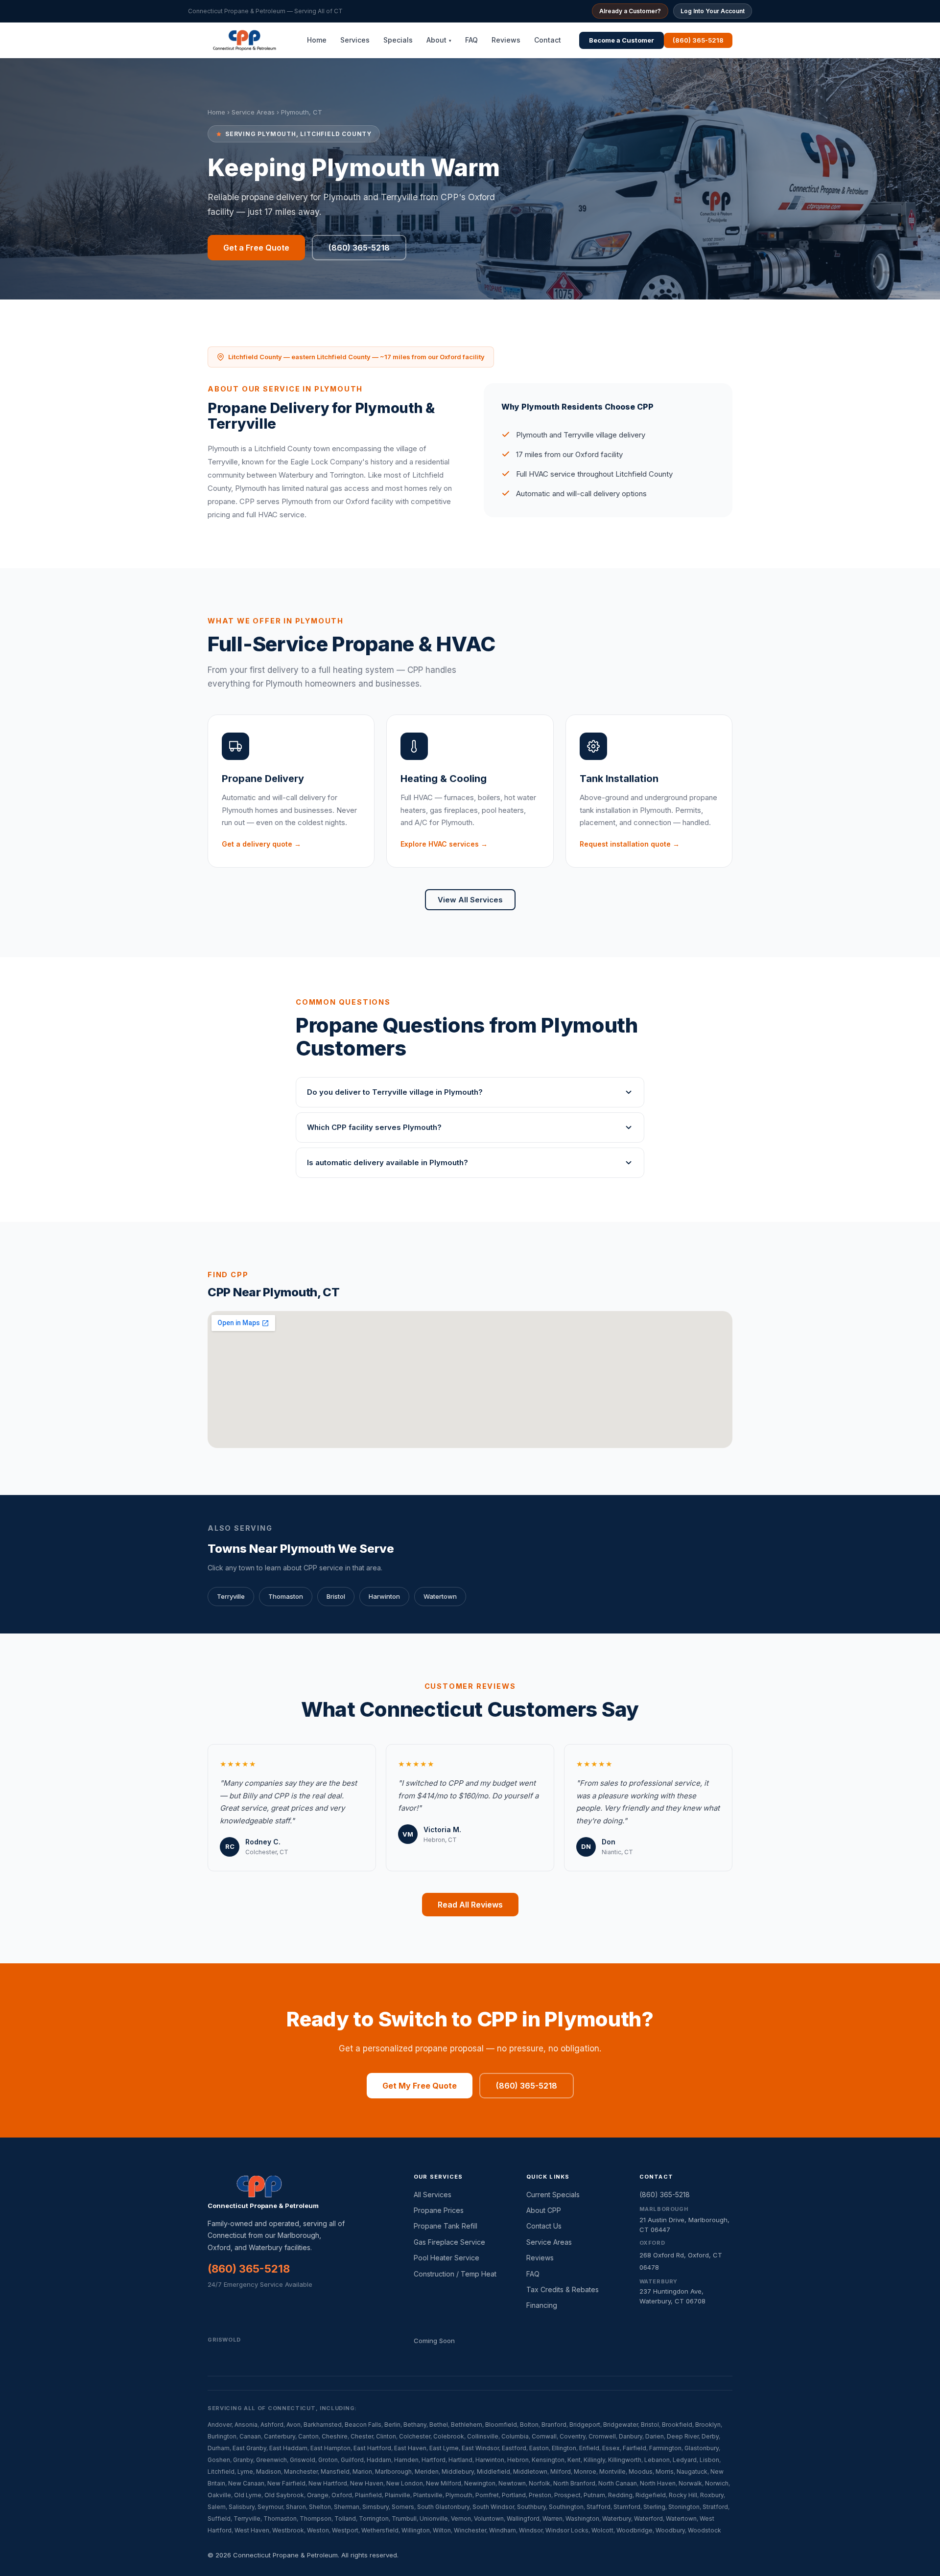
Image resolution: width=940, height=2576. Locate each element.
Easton (539, 2448)
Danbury (631, 2436)
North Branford (574, 2483)
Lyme (245, 2472)
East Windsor (480, 2448)
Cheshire (335, 2436)
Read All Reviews (470, 1905)
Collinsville (483, 2436)
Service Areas (253, 112)
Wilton (442, 2530)
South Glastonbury (443, 2507)
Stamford (627, 2507)
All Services (433, 2195)
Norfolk (540, 2483)
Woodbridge (634, 2530)
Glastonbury (702, 2448)
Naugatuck (692, 2472)
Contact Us (544, 2226)
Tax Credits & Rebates (563, 2289)
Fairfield (634, 2448)
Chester (362, 2436)
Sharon (296, 2507)
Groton (328, 2460)
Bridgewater (621, 2425)
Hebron (518, 2460)
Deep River (683, 2436)
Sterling (654, 2507)
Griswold (303, 2460)
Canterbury (280, 2436)
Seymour (270, 2507)
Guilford (352, 2460)
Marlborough (393, 2472)
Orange (318, 2495)
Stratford (715, 2507)
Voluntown (489, 2518)
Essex (611, 2448)
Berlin (392, 2425)
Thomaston (286, 1596)
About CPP (544, 2210)
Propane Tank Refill (446, 2226)
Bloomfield (501, 2425)
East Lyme (444, 2448)
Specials (398, 40)
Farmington (665, 2448)
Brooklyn (708, 2425)
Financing (542, 2305)
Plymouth (459, 2495)
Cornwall (544, 2436)
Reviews (506, 40)
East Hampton (330, 2448)
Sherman (347, 2507)
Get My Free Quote (420, 2086)
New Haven (367, 2483)
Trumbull (404, 2518)
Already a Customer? (630, 11)
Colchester (415, 2436)
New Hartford (328, 2483)
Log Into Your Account (713, 11)
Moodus (641, 2472)
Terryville (231, 1596)
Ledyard (685, 2460)
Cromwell (602, 2436)
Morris (665, 2472)
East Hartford (372, 2448)
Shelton (320, 2507)
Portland (514, 2495)
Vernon (461, 2518)
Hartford (434, 2460)
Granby (243, 2460)
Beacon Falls (363, 2425)
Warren (552, 2518)
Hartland (460, 2460)
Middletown (530, 2472)
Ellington (564, 2448)
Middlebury (458, 2472)
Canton (308, 2436)
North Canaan (618, 2483)
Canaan (250, 2436)
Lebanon (657, 2460)
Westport (345, 2530)
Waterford (648, 2518)
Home (317, 40)
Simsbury (376, 2507)
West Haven (252, 2530)
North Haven (658, 2483)
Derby (710, 2436)
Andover (220, 2425)
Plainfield (368, 2495)
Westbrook (288, 2530)
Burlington (222, 2436)
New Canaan (246, 2483)
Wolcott (602, 2530)
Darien (655, 2436)
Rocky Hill (683, 2495)
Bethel (439, 2425)
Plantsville (428, 2495)
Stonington (684, 2507)
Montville (612, 2472)
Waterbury (617, 2518)
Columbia (515, 2436)
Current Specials (553, 2195)
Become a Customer (622, 40)
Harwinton (384, 1596)
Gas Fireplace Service (449, 2242)
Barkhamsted (323, 2425)
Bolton (529, 2425)
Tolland (345, 2518)
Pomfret (487, 2495)
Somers (403, 2507)
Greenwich (271, 2460)
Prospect (567, 2495)
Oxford (342, 2495)
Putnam (594, 2495)
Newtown (512, 2483)
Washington (582, 2518)
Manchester (301, 2472)
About (439, 40)
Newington (480, 2483)
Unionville (434, 2518)
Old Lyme (248, 2495)
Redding (620, 2495)
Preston (540, 2495)
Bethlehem (467, 2425)
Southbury (531, 2507)
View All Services (470, 900)
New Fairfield (286, 2483)
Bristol (336, 1596)
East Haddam (288, 2448)
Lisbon (709, 2460)
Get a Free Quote (256, 248)
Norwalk (690, 2483)
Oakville (219, 2495)
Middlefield (493, 2472)
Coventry (573, 2436)
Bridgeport (585, 2425)
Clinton (386, 2436)
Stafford (599, 2507)
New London (405, 2483)
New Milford (444, 2483)
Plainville (398, 2495)
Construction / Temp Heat (455, 2274)
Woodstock (705, 2530)
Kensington (548, 2460)
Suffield (219, 2518)
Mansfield (335, 2472)
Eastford (514, 2448)
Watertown (440, 1596)
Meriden (427, 2472)
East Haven (410, 2448)
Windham (503, 2530)
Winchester (470, 2530)
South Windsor (493, 2507)
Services (355, 40)
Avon (294, 2425)
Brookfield (677, 2425)
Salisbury (242, 2507)
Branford (554, 2425)
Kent (574, 2460)
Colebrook (449, 2436)
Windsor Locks (567, 2530)
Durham (219, 2448)
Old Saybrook (284, 2495)
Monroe (585, 2472)
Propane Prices (439, 2210)
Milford (561, 2472)
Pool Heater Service (446, 2258)
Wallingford (523, 2518)
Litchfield (221, 2472)
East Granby (249, 2448)
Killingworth (625, 2460)
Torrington (374, 2518)
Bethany (415, 2425)
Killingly (594, 2460)
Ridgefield (651, 2495)
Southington (566, 2507)
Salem (217, 2507)
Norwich (717, 2483)
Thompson (316, 2518)
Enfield (589, 2448)
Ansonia (246, 2425)
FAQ (471, 40)
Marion (362, 2472)
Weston (318, 2530)
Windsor (531, 2530)
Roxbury (712, 2495)
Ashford (272, 2425)
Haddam (379, 2460)
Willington (416, 2530)
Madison (269, 2472)
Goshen (219, 2460)
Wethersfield (380, 2530)
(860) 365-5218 (698, 40)
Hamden (406, 2460)
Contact (548, 40)
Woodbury (670, 2530)
